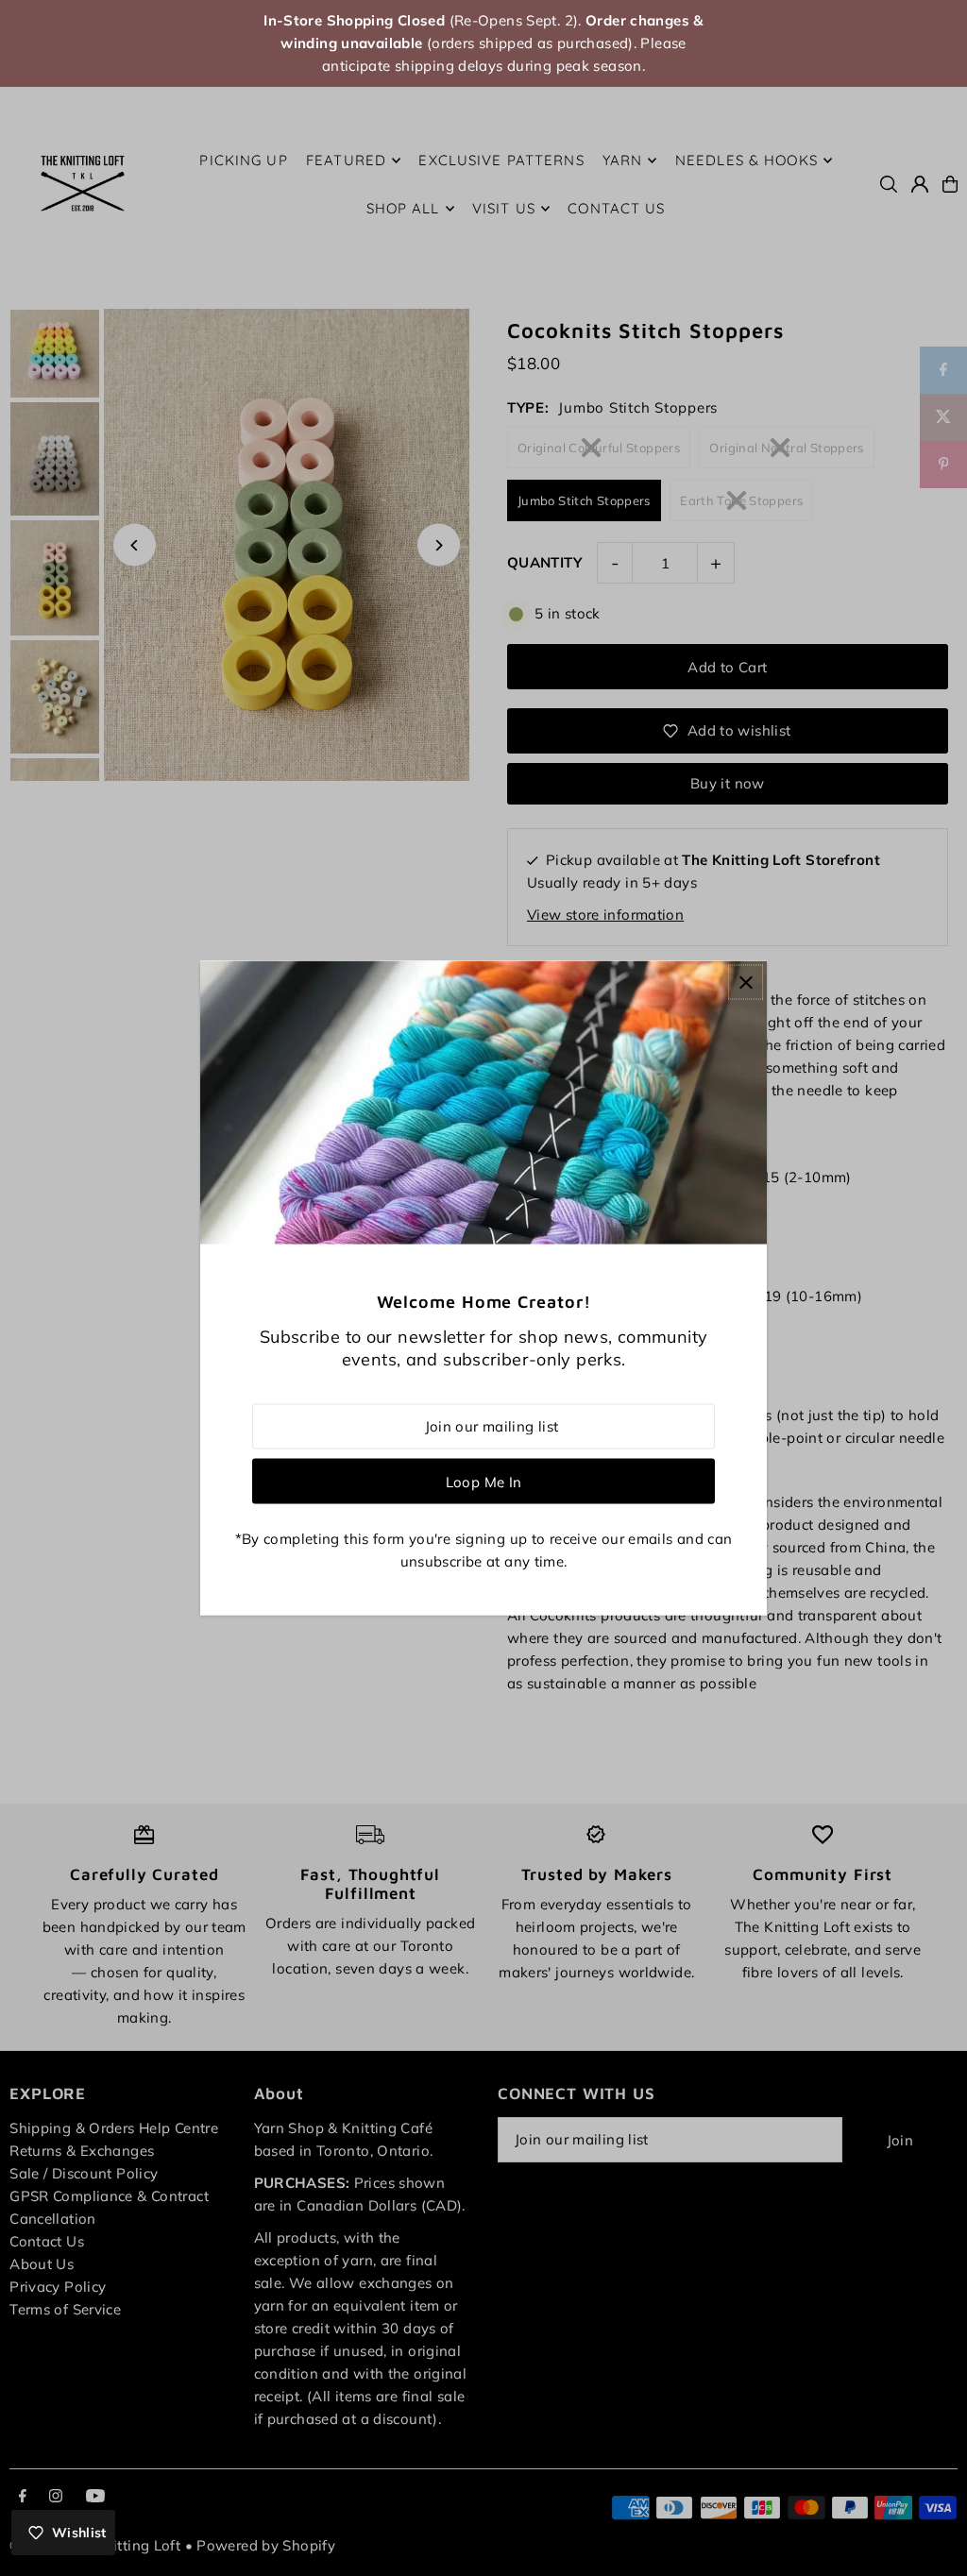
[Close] (746, 983)
